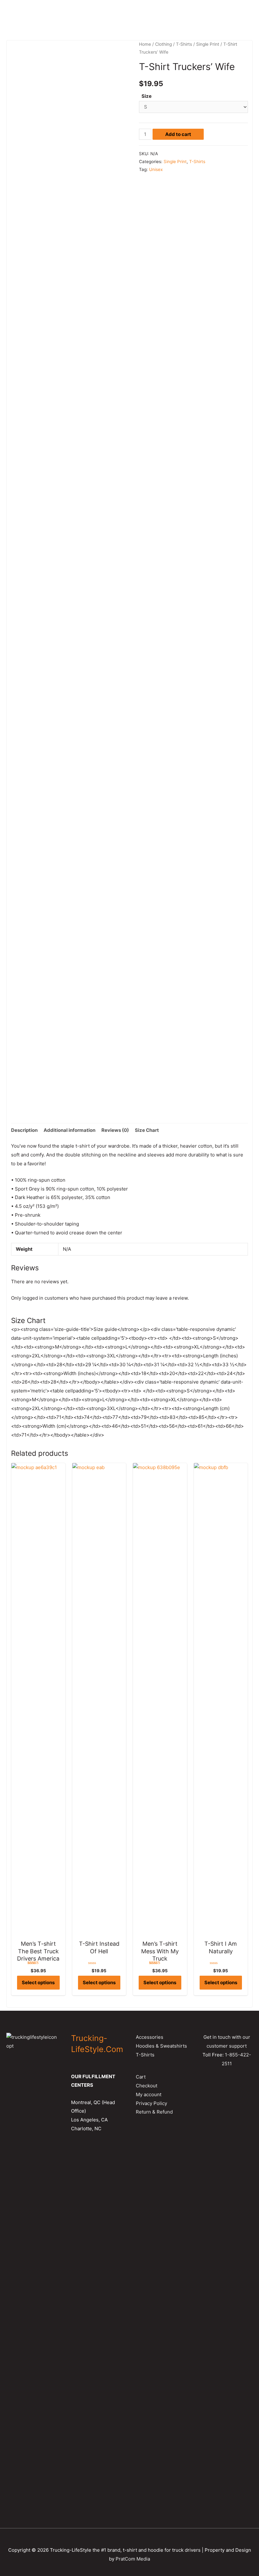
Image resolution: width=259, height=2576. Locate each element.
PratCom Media (133, 2559)
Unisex (156, 169)
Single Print (208, 44)
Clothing (163, 44)
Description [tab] (24, 1130)
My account (149, 2094)
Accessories (150, 2037)
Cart (141, 2077)
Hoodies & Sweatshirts (161, 2046)
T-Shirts (184, 44)
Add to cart (178, 134)
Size (147, 96)
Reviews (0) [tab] (115, 1130)
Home (145, 44)
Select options (38, 1982)
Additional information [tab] (69, 1130)
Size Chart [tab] (147, 1130)
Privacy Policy (151, 2103)
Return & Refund (154, 2112)
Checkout (147, 2086)
